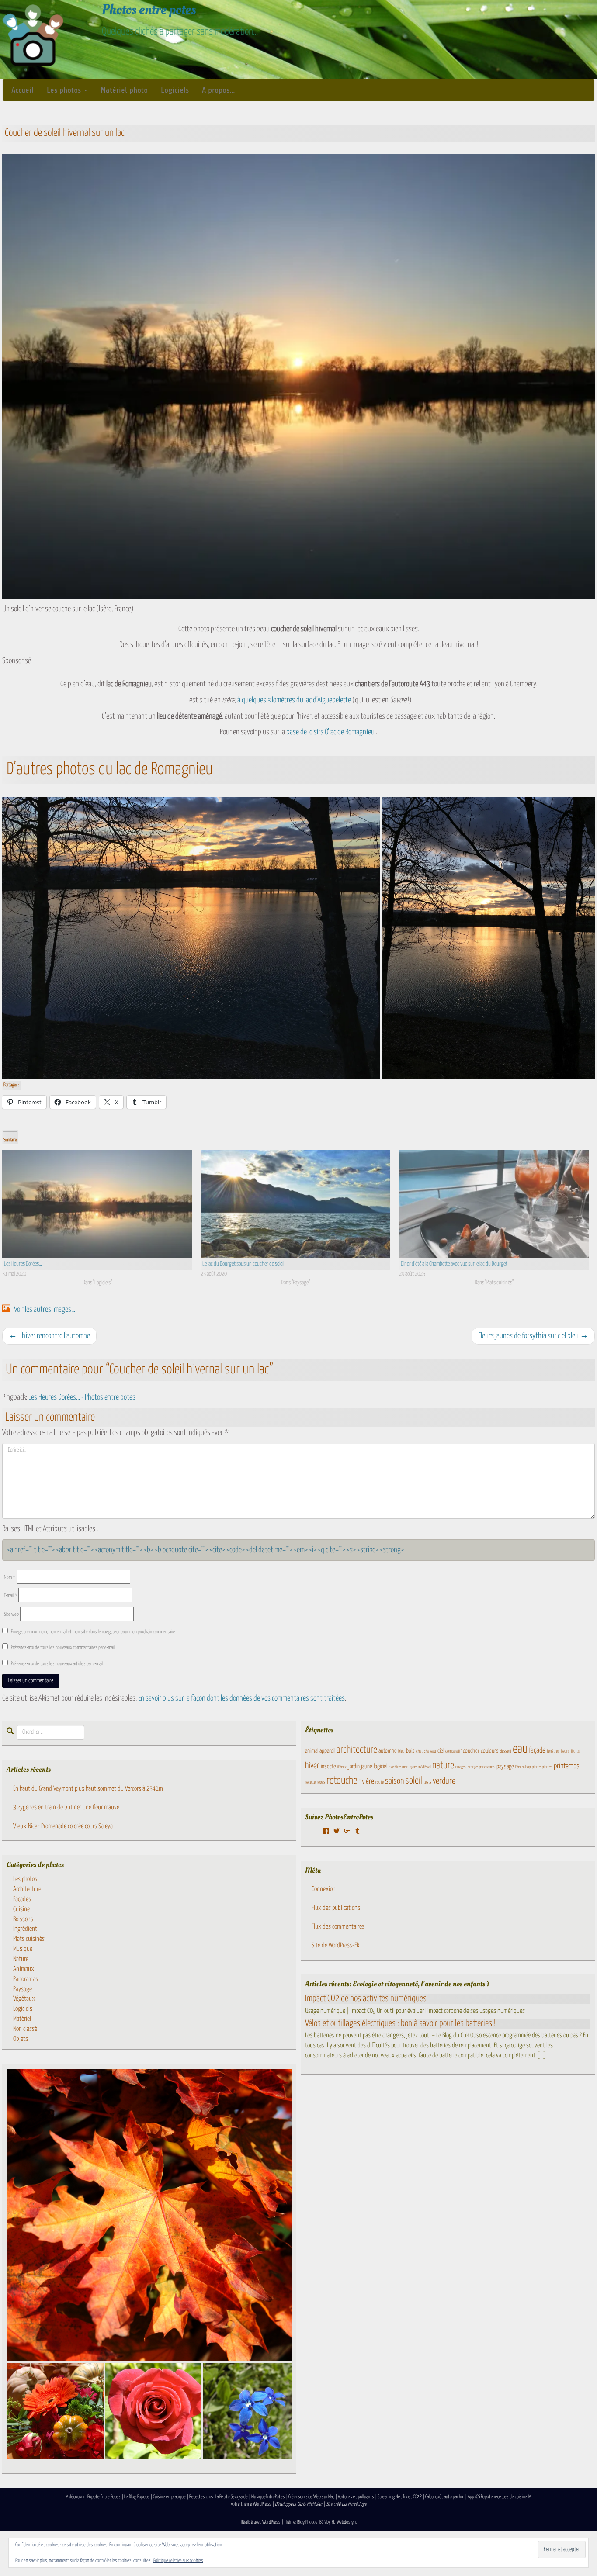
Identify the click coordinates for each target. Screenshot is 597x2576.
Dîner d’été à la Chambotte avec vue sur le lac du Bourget (454, 1264)
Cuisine (21, 1909)
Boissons (23, 1919)
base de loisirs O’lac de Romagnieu (330, 732)
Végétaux (24, 1999)
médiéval (424, 1767)
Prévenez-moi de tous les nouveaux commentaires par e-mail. (63, 1648)
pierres (547, 1767)
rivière (366, 1782)
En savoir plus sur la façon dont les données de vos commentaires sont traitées (241, 1698)
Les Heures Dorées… (23, 1264)
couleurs (490, 1751)
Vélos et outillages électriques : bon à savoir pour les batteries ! (400, 2023)
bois (410, 1751)
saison (394, 1781)
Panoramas (26, 1979)
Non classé (25, 2029)
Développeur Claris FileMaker (299, 2504)
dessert (506, 1751)
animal (312, 1751)
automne (388, 1751)
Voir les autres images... (44, 1310)
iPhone (342, 1767)
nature (443, 1766)
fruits (575, 1751)
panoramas (487, 1767)
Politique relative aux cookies (178, 2560)
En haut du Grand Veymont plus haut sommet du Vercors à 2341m (88, 1789)
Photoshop (523, 1767)
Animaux (24, 1969)
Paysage (23, 1989)
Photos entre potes (149, 10)
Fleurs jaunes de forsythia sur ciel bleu (533, 1336)
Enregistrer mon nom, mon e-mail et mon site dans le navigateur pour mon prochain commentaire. (94, 1632)
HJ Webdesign (344, 2522)
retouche (342, 1781)
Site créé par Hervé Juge (346, 2504)
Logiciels (175, 90)
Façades (22, 1899)
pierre (536, 1767)
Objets (21, 2039)
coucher (471, 1751)
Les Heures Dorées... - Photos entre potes (82, 1397)
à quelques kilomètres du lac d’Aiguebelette (294, 700)
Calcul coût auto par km (445, 2497)
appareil (327, 1751)
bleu (401, 1751)
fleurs (565, 1751)
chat (419, 1751)
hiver (312, 1766)
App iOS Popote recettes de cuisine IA (499, 2497)
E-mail (10, 1596)
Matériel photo (124, 90)
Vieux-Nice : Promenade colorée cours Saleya (63, 1826)
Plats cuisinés (29, 1939)
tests (427, 1782)
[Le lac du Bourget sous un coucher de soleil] (295, 1204)
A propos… (219, 90)
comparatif (453, 1751)
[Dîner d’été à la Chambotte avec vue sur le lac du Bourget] (494, 1204)
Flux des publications (336, 1908)
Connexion (324, 1889)
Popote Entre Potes (104, 2497)
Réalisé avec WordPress (261, 2522)
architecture (357, 1750)
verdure (444, 1781)
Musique (23, 1949)
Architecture (27, 1889)
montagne (409, 1767)
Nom (10, 1577)
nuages (461, 1767)
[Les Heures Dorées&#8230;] (97, 1204)
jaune (367, 1767)
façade (537, 1751)
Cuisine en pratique (169, 2497)
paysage (505, 1767)
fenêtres (553, 1751)
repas (321, 1782)
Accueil (23, 90)
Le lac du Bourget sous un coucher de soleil (243, 1264)
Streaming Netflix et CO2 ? (400, 2497)
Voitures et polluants (356, 2497)
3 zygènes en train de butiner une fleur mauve (66, 1807)
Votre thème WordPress (251, 2504)
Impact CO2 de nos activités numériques (366, 1999)
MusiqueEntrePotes (268, 2497)
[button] (191, 938)
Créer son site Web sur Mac (311, 2497)
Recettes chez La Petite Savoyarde (219, 2497)
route (380, 1782)
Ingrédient (25, 1929)
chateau (430, 1751)
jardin (354, 1767)
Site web (11, 1614)
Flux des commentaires (338, 1927)
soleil (414, 1781)
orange (473, 1767)
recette (310, 1782)
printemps (567, 1766)
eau (520, 1749)
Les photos (65, 90)
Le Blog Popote (137, 2497)
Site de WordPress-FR (335, 1945)
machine (395, 1767)
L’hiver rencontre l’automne (49, 1336)
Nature (21, 1959)
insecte (328, 1767)
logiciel (380, 1767)
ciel (441, 1751)
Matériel (22, 2019)
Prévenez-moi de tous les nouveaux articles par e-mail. (57, 1664)
